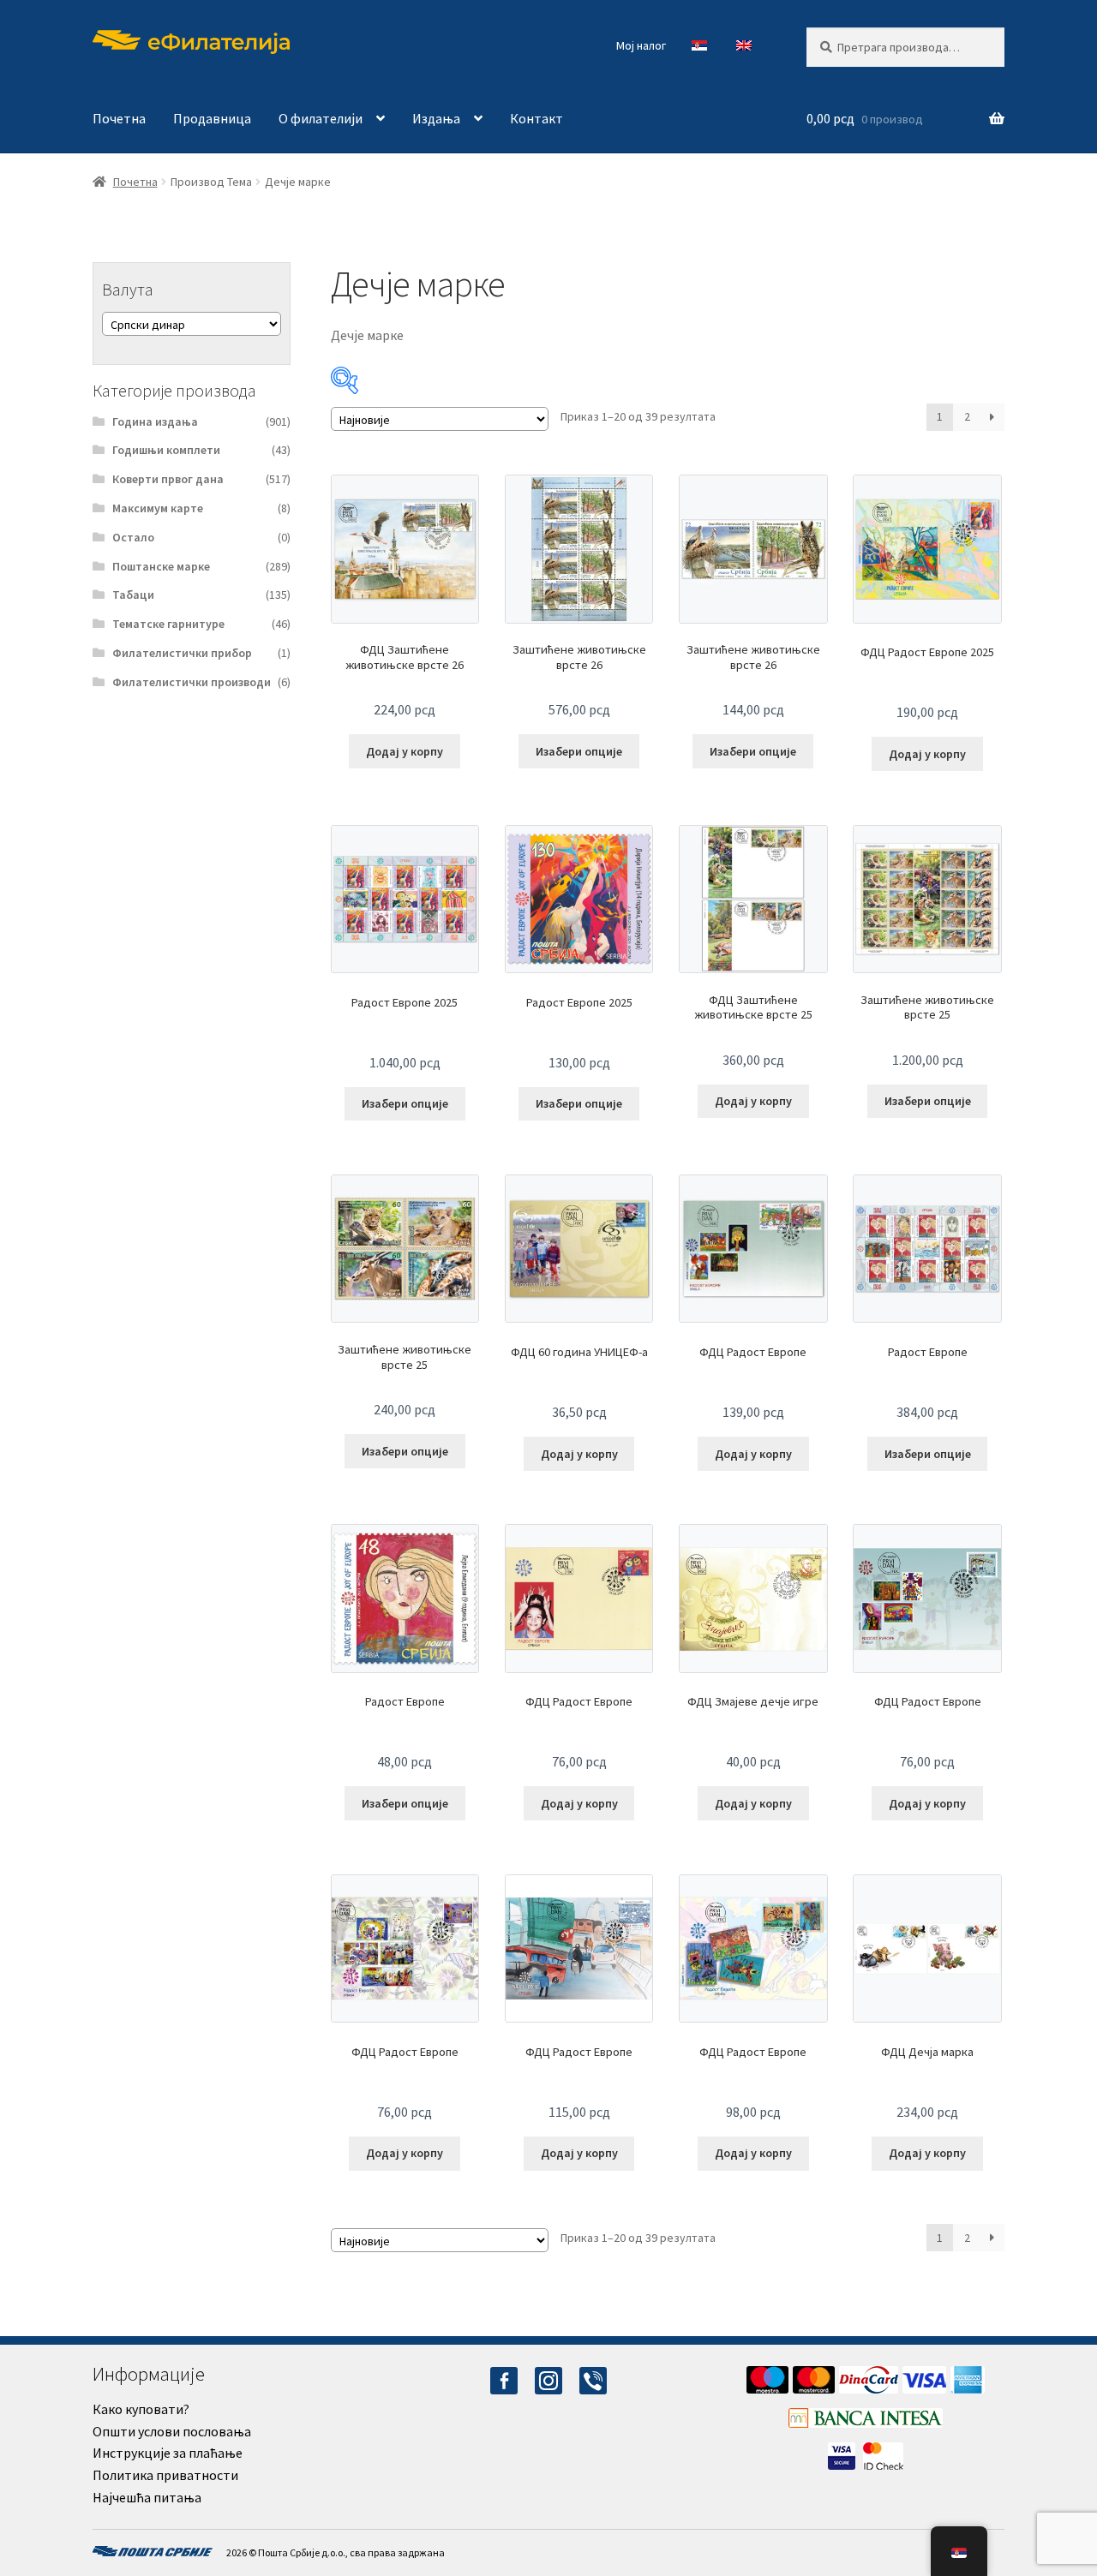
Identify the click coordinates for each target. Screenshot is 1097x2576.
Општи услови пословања (172, 2431)
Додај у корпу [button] (405, 751)
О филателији (321, 118)
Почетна (119, 118)
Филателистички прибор (182, 653)
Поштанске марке (161, 566)
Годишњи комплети (166, 450)
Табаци (133, 595)
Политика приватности (165, 2475)
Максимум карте (158, 508)
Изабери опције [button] (579, 751)
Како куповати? (141, 2409)
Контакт (537, 118)
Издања (436, 118)
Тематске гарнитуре (168, 624)
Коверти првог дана (168, 479)
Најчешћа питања (147, 2497)
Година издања (155, 421)
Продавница (212, 118)
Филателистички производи (192, 682)
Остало (133, 537)
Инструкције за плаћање (168, 2453)
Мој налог (641, 45)
